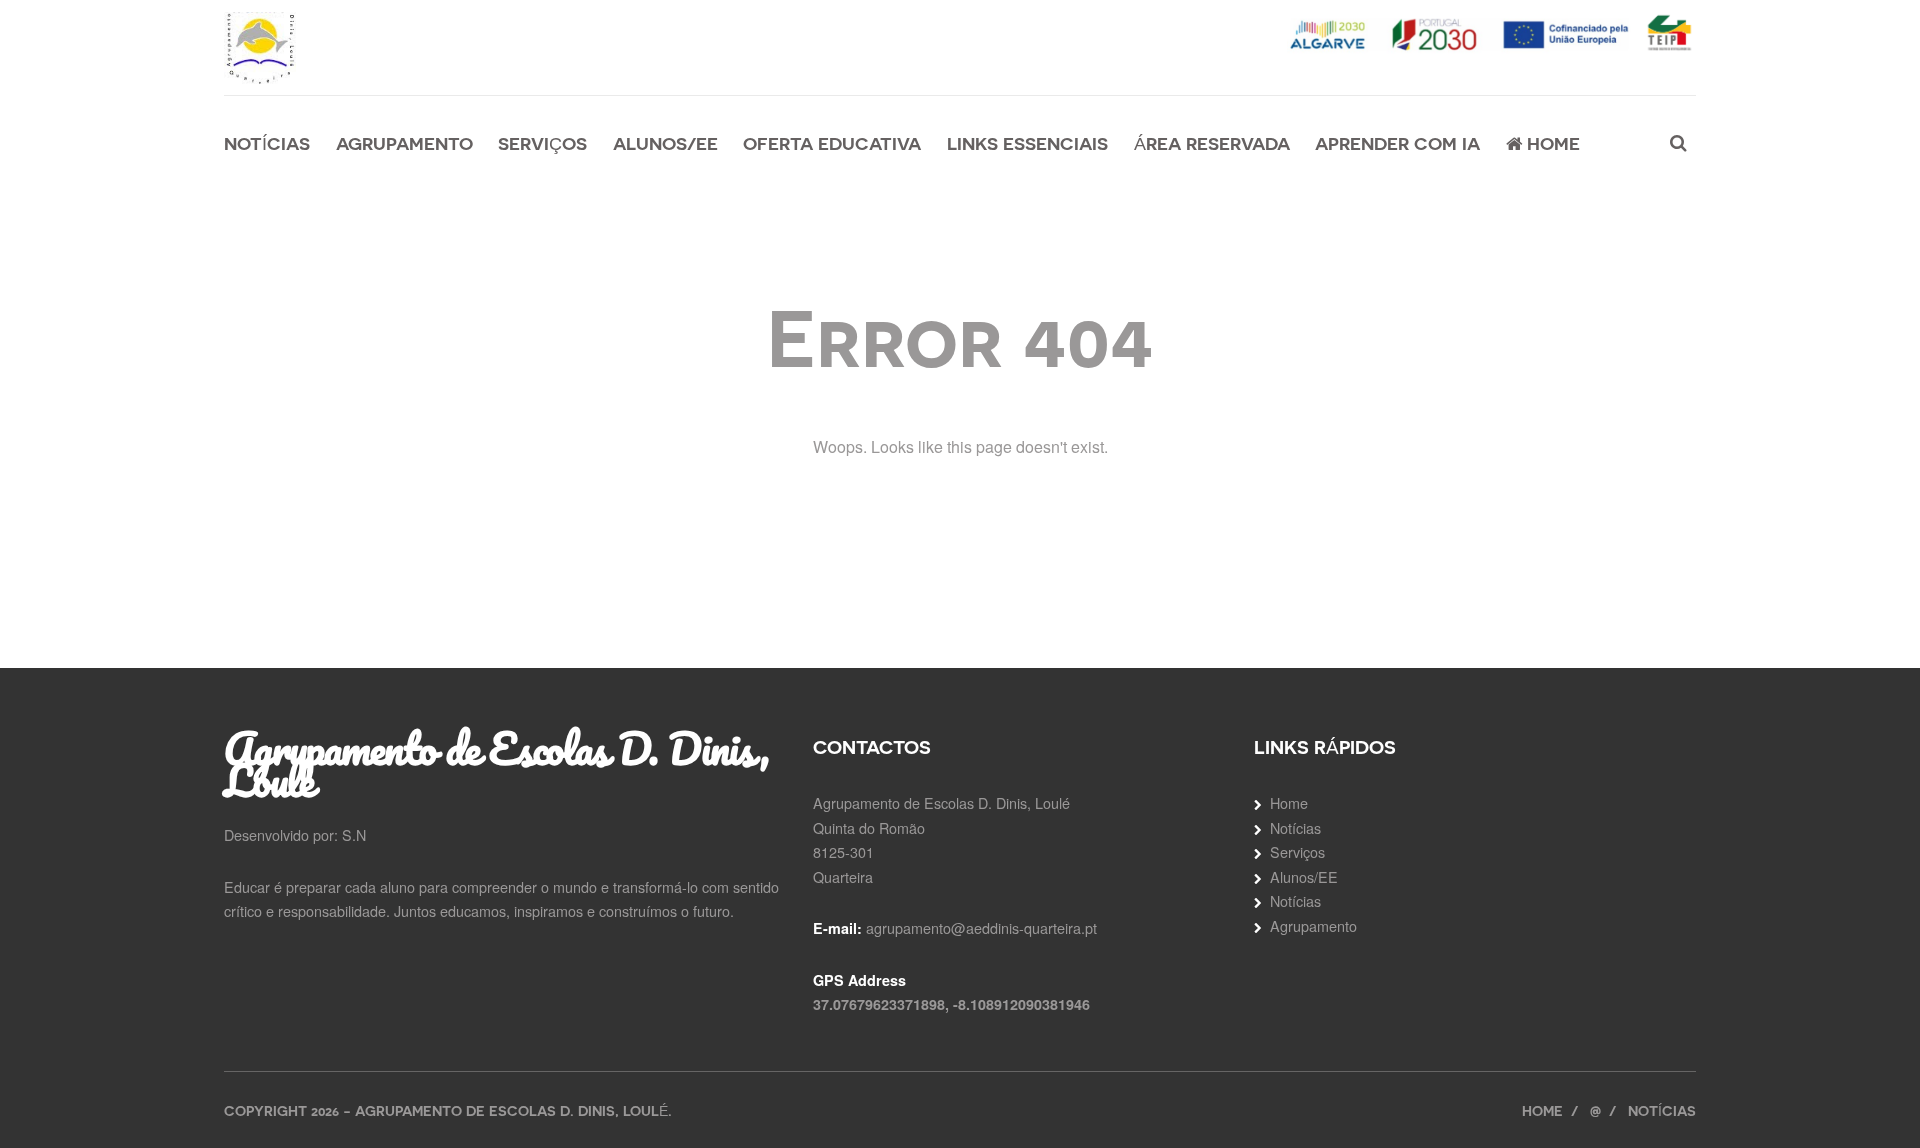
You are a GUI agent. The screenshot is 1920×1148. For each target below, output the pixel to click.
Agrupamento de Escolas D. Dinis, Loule (496, 764)
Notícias (267, 143)
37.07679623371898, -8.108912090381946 (951, 1004)
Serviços (542, 143)
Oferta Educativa (832, 143)
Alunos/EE (665, 143)
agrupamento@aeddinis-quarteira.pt (981, 927)
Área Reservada (1212, 143)
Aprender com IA (1397, 143)
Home (1551, 143)
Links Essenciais (1027, 143)
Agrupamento (404, 143)
